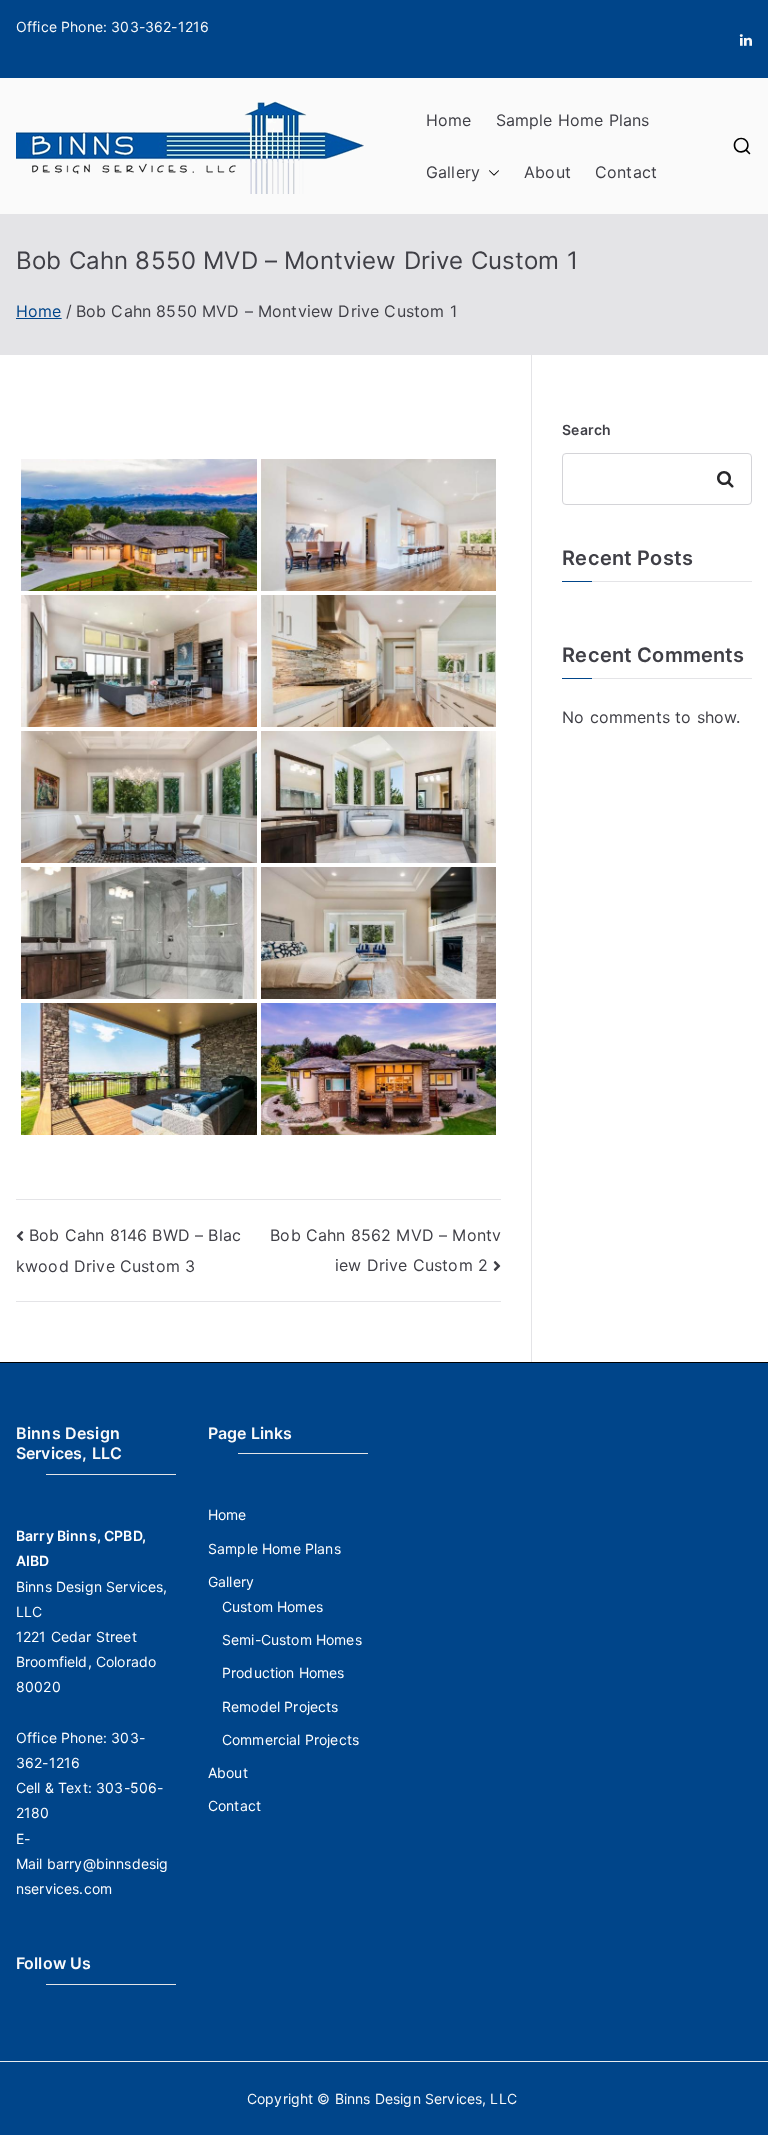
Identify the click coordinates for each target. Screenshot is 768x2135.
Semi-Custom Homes (292, 1639)
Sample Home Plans (573, 120)
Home (449, 120)
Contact (626, 172)
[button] (490, 172)
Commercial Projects (290, 1739)
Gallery (453, 172)
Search (586, 429)
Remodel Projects (280, 1706)
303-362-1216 (160, 26)
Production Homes (283, 1672)
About (547, 172)
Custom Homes (272, 1606)
